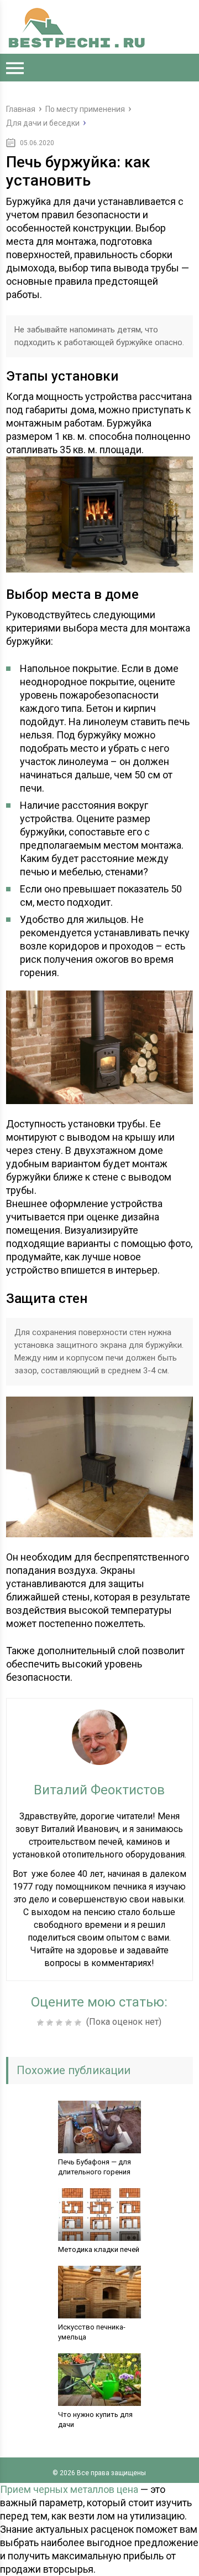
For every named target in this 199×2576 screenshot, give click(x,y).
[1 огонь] (42, 2023)
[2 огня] (51, 2023)
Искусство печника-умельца (92, 2332)
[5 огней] (79, 2023)
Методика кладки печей (99, 2249)
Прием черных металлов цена (69, 2489)
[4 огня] (70, 2023)
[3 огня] (61, 2023)
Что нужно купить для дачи (95, 2420)
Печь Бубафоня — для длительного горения (95, 2167)
